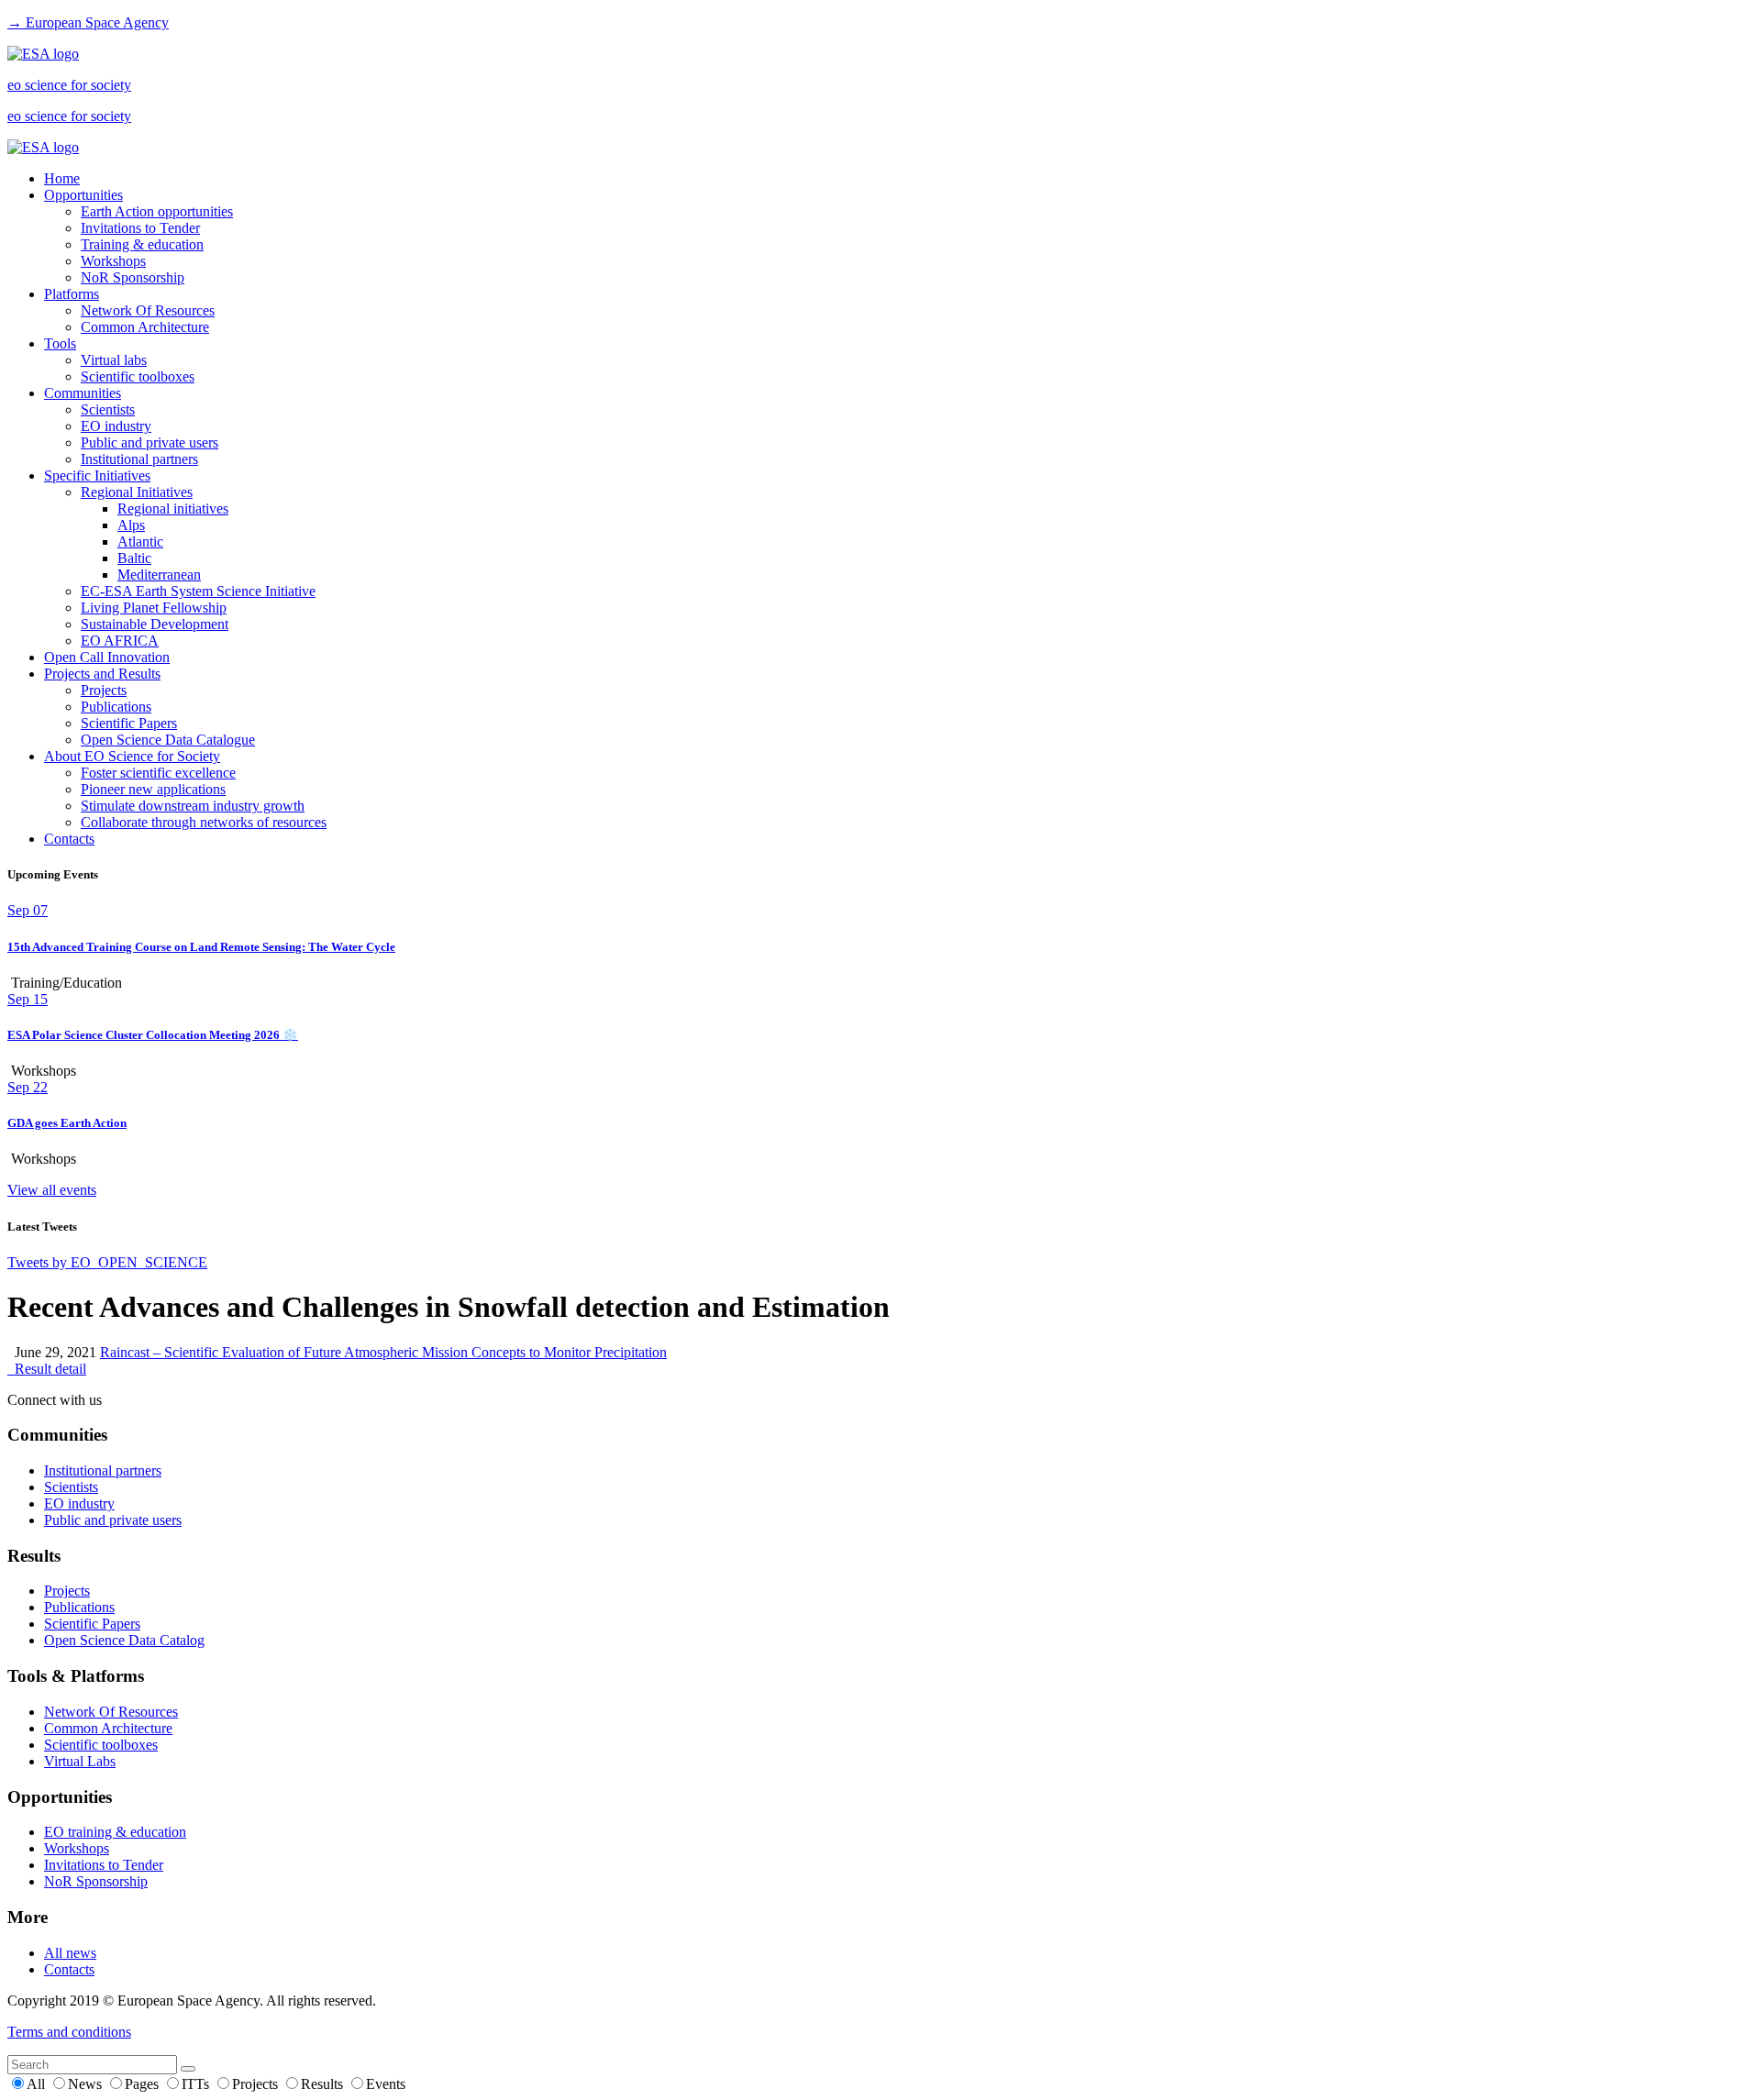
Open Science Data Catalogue (168, 740)
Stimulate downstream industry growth (193, 806)
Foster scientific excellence (158, 773)
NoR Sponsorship (133, 277)
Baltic (134, 558)
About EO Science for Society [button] (132, 756)
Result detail (47, 1369)
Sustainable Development (155, 624)
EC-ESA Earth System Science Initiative (198, 591)
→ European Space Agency (88, 22)
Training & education (142, 244)
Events (386, 2084)
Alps (131, 525)
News (87, 2084)
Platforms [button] (72, 294)
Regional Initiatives (137, 492)
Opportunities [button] (83, 195)
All (38, 2084)
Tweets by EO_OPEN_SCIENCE (107, 1262)
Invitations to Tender (140, 228)
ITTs (197, 2084)
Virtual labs (114, 360)
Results (324, 2084)
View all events (52, 1190)
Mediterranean (159, 575)
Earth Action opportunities (157, 211)
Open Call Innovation (107, 657)
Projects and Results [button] (102, 674)
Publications (116, 707)
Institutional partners (139, 459)
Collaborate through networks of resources (204, 822)
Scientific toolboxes (138, 376)
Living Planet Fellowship (154, 608)
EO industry (116, 426)
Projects (104, 690)
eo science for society (69, 85)
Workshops (113, 261)
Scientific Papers (129, 723)
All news (70, 1953)
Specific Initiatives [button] (97, 475)
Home (62, 178)
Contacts (69, 839)
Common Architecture (145, 327)
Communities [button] (83, 393)
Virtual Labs (80, 1761)
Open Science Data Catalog (124, 1640)
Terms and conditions (69, 2032)
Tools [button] (60, 343)
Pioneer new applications (153, 789)
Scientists (108, 409)
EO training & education (115, 1832)
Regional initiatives (173, 508)
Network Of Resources (148, 310)
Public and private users (150, 442)
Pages (144, 2084)
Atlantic (140, 542)
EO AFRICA (120, 641)
